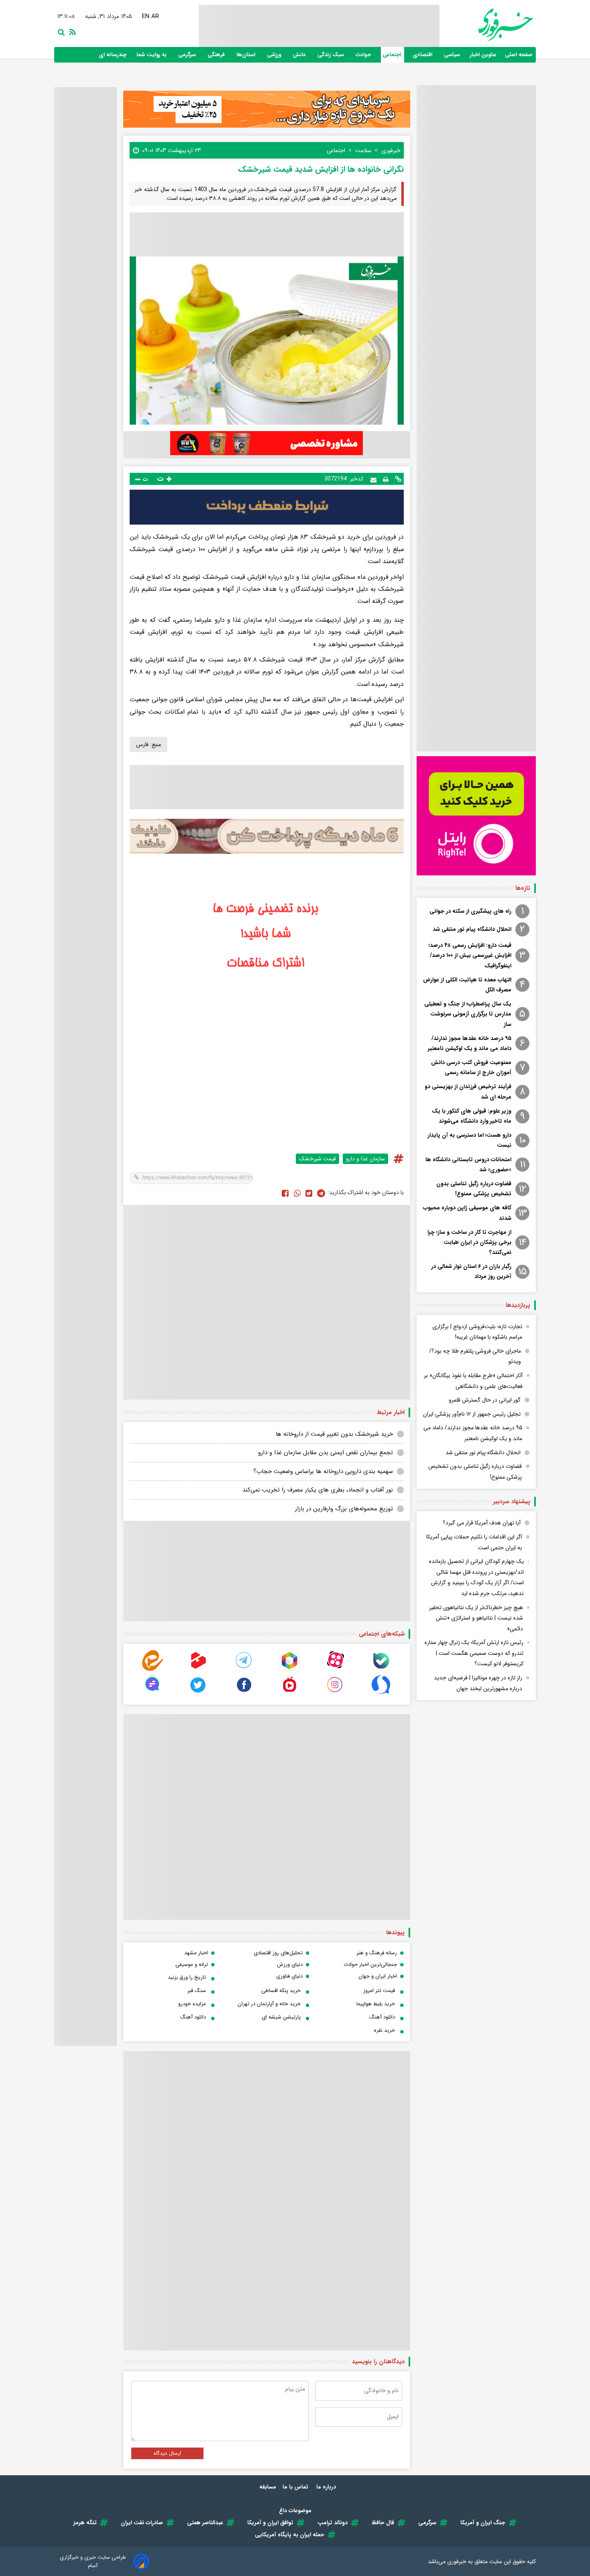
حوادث (364, 55)
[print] (386, 479)
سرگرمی (188, 55)
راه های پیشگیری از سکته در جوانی (470, 911)
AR (153, 16)
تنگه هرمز (85, 2523)
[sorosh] (381, 1693)
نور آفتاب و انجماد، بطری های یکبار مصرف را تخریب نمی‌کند (318, 1490)
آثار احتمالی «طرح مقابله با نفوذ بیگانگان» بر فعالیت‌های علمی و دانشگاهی (473, 1381)
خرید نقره (385, 2030)
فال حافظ (383, 2523)
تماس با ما (296, 2487)
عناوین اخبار (483, 55)
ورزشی (275, 55)
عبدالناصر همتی (205, 2523)
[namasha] (289, 1693)
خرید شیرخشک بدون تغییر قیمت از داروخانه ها (334, 1434)
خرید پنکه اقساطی (281, 1991)
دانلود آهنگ (382, 2017)
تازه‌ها (523, 888)
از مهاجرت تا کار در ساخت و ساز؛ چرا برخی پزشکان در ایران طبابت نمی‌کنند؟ (469, 1242)
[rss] (71, 31)
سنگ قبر (197, 1991)
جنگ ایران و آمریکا (483, 2523)
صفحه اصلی (519, 55)
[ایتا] (153, 1669)
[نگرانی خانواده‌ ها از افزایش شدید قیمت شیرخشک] (321, 1193)
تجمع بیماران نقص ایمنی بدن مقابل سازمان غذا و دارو (326, 1453)
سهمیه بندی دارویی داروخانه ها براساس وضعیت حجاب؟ (323, 1471)
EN (144, 16)
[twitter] (309, 1193)
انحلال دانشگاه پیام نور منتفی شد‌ (472, 929)
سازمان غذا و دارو (365, 1159)
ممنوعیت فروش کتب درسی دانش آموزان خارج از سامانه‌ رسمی (471, 1067)
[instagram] (335, 1693)
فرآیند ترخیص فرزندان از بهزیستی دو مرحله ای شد (468, 1092)
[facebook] (285, 1193)
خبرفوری (457, 2562)
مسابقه (268, 2487)
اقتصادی (423, 55)
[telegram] (244, 1669)
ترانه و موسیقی (192, 1965)
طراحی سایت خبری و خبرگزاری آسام (93, 2562)
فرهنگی (217, 55)
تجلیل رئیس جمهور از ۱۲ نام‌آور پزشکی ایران (472, 1414)
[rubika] (289, 1669)
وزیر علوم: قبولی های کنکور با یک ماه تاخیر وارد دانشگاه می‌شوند (472, 1116)
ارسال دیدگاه (167, 2453)
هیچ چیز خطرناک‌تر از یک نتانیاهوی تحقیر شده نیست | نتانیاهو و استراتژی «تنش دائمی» (476, 1618)
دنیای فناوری (289, 1976)
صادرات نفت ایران (142, 2523)
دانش (300, 55)
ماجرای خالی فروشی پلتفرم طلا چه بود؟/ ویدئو (475, 1356)
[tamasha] (198, 1669)
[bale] (381, 1669)
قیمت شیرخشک (317, 1159)
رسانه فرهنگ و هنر (377, 1953)
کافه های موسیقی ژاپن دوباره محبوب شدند (467, 1213)
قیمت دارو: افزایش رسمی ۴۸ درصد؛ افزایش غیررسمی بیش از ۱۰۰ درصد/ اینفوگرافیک (470, 955)
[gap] (153, 1693)
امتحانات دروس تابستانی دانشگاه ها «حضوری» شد (468, 1165)
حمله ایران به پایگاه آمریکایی (290, 2535)
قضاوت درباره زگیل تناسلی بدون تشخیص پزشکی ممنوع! (474, 1189)
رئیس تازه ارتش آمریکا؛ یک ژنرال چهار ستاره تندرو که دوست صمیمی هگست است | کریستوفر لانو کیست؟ (474, 1653)
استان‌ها (247, 55)
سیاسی (453, 55)
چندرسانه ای (113, 55)
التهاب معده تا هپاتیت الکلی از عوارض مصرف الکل (467, 985)
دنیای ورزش (290, 1965)
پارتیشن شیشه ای (281, 2017)
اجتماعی (393, 55)
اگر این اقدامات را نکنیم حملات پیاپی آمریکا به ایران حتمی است (474, 1542)
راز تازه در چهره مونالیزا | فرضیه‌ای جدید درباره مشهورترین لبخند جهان (478, 1683)
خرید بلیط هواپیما (376, 2004)
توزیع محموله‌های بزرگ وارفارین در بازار (344, 1509)
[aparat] (335, 1669)
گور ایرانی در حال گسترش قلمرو (485, 1400)
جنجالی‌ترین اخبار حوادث (370, 1965)
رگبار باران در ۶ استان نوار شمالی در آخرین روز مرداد (471, 1271)
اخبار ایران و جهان (378, 1976)
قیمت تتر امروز (379, 1991)
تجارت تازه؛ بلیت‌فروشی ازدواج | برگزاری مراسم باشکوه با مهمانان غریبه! (477, 1332)
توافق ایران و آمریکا (270, 2523)
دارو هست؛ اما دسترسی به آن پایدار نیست (469, 1140)
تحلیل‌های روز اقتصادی (278, 1953)
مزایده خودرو (192, 2004)
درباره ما (327, 2487)
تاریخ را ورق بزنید (187, 1977)
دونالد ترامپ (333, 2523)
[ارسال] (373, 479)
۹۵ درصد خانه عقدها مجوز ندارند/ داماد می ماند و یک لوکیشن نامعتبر (470, 1043)
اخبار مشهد (196, 1953)
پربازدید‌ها (518, 1305)
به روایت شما (152, 55)
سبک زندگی (332, 55)
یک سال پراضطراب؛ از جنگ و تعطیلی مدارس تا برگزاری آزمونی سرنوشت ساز (468, 1014)
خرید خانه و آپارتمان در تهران (269, 2004)
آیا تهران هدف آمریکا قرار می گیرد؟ (482, 1523)
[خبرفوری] (486, 25)
